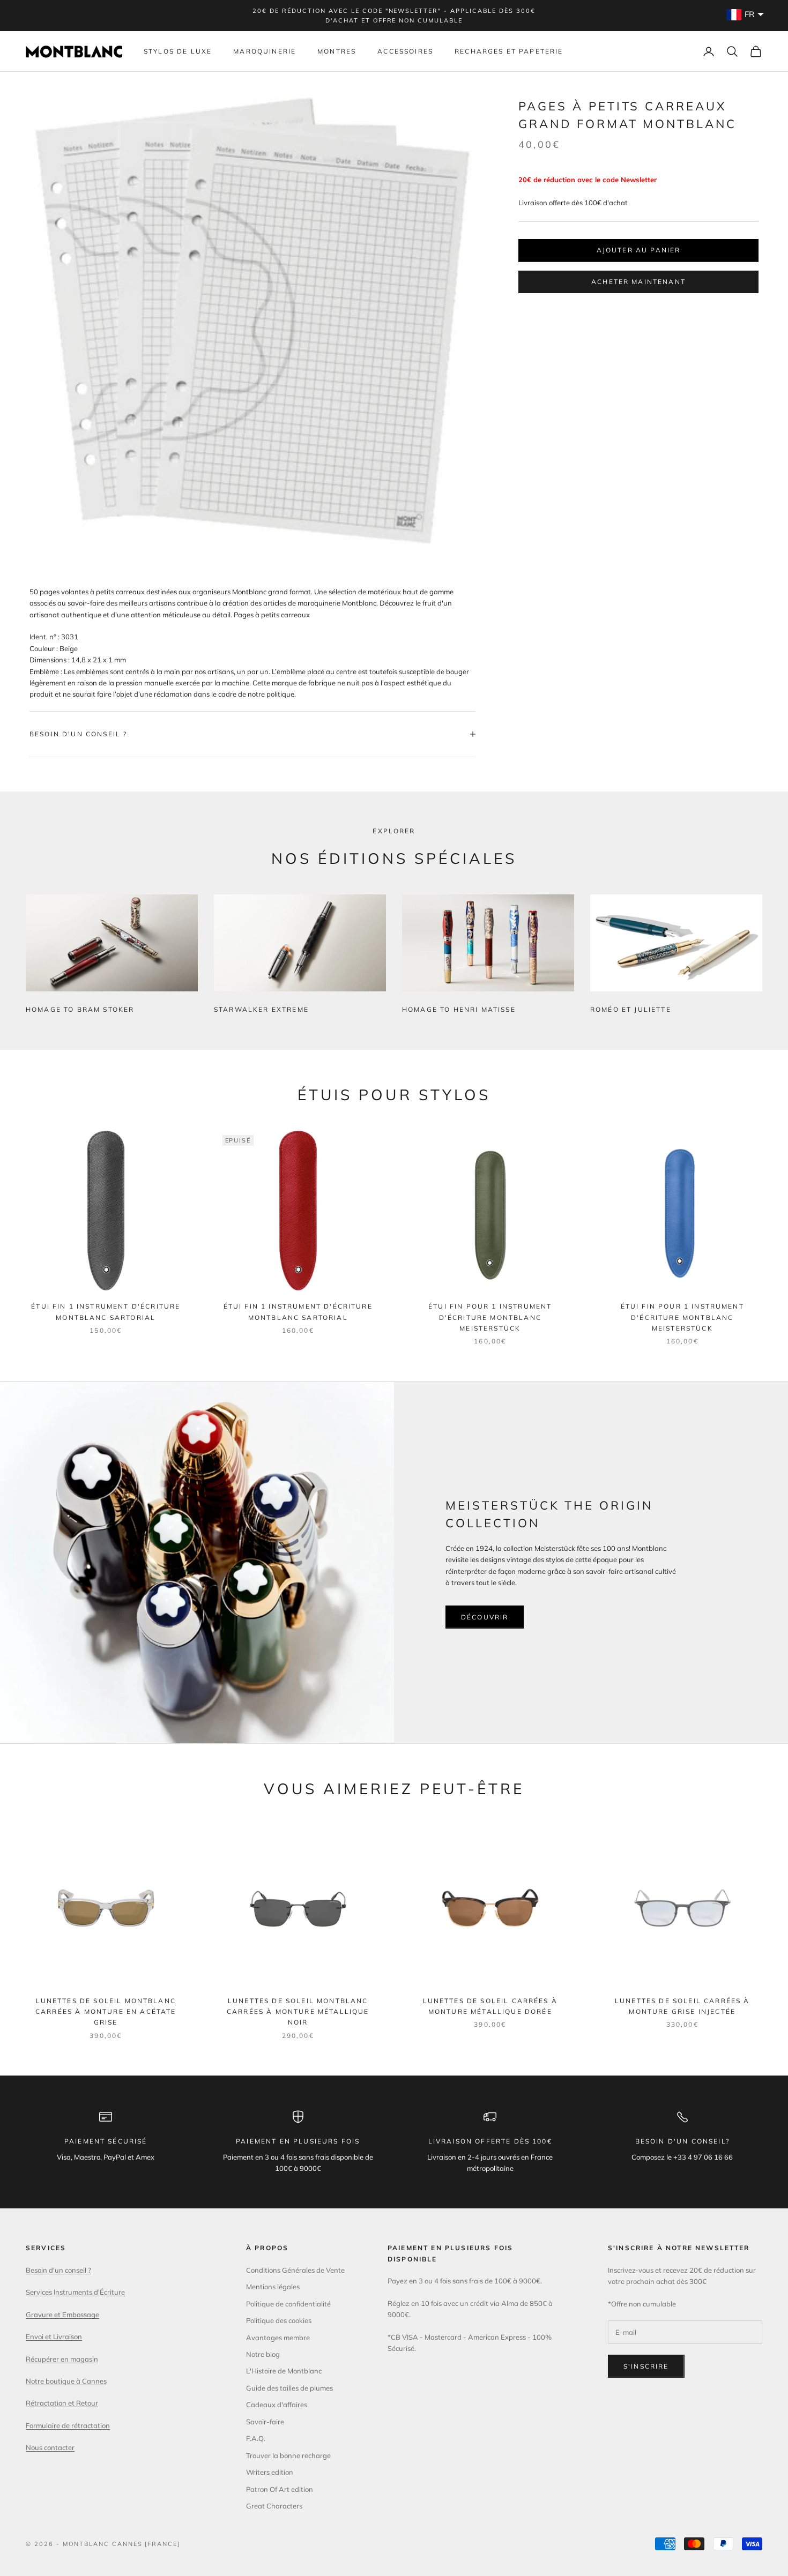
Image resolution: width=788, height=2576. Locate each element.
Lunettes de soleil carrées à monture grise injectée (682, 2006)
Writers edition (270, 2472)
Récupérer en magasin (62, 2359)
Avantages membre (278, 2338)
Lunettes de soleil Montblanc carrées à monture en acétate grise (106, 2012)
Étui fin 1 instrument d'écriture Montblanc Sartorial (106, 1312)
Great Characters (274, 2506)
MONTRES (337, 51)
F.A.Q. (256, 2438)
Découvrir (485, 1617)
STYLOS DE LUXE (178, 51)
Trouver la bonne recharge (288, 2455)
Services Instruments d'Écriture (75, 2292)
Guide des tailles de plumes (289, 2388)
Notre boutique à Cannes (66, 2381)
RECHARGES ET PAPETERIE (509, 51)
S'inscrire (646, 2366)
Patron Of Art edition (280, 2489)
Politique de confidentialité (288, 2304)
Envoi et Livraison (54, 2336)
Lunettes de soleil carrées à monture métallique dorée (490, 2006)
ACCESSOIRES (405, 51)
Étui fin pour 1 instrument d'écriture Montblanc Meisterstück (490, 1317)
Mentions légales (273, 2287)
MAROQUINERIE (265, 51)
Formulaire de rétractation (68, 2425)
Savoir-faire (265, 2422)
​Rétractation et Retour (62, 2403)
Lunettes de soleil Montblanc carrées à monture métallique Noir (298, 2012)
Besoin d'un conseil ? (58, 2270)
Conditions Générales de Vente (295, 2270)
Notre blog (263, 2354)
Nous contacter (50, 2447)
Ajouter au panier (639, 250)
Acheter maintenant (638, 282)
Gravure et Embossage (62, 2314)
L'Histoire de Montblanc (284, 2371)
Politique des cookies (279, 2320)
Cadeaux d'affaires (277, 2405)
